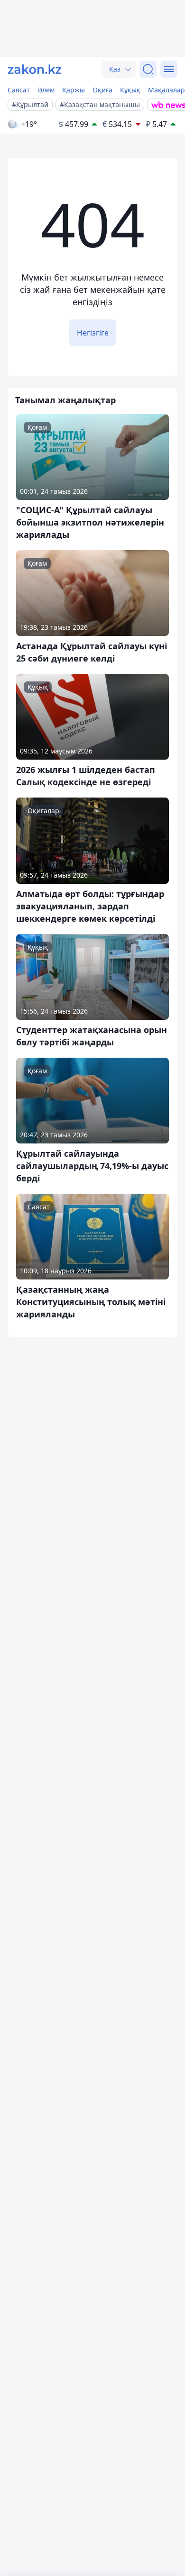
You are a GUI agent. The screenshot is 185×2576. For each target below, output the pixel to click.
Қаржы (74, 90)
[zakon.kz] (35, 69)
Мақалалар (166, 90)
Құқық (130, 90)
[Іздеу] (148, 69)
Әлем (46, 90)
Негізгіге (93, 333)
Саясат (19, 90)
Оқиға (102, 90)
